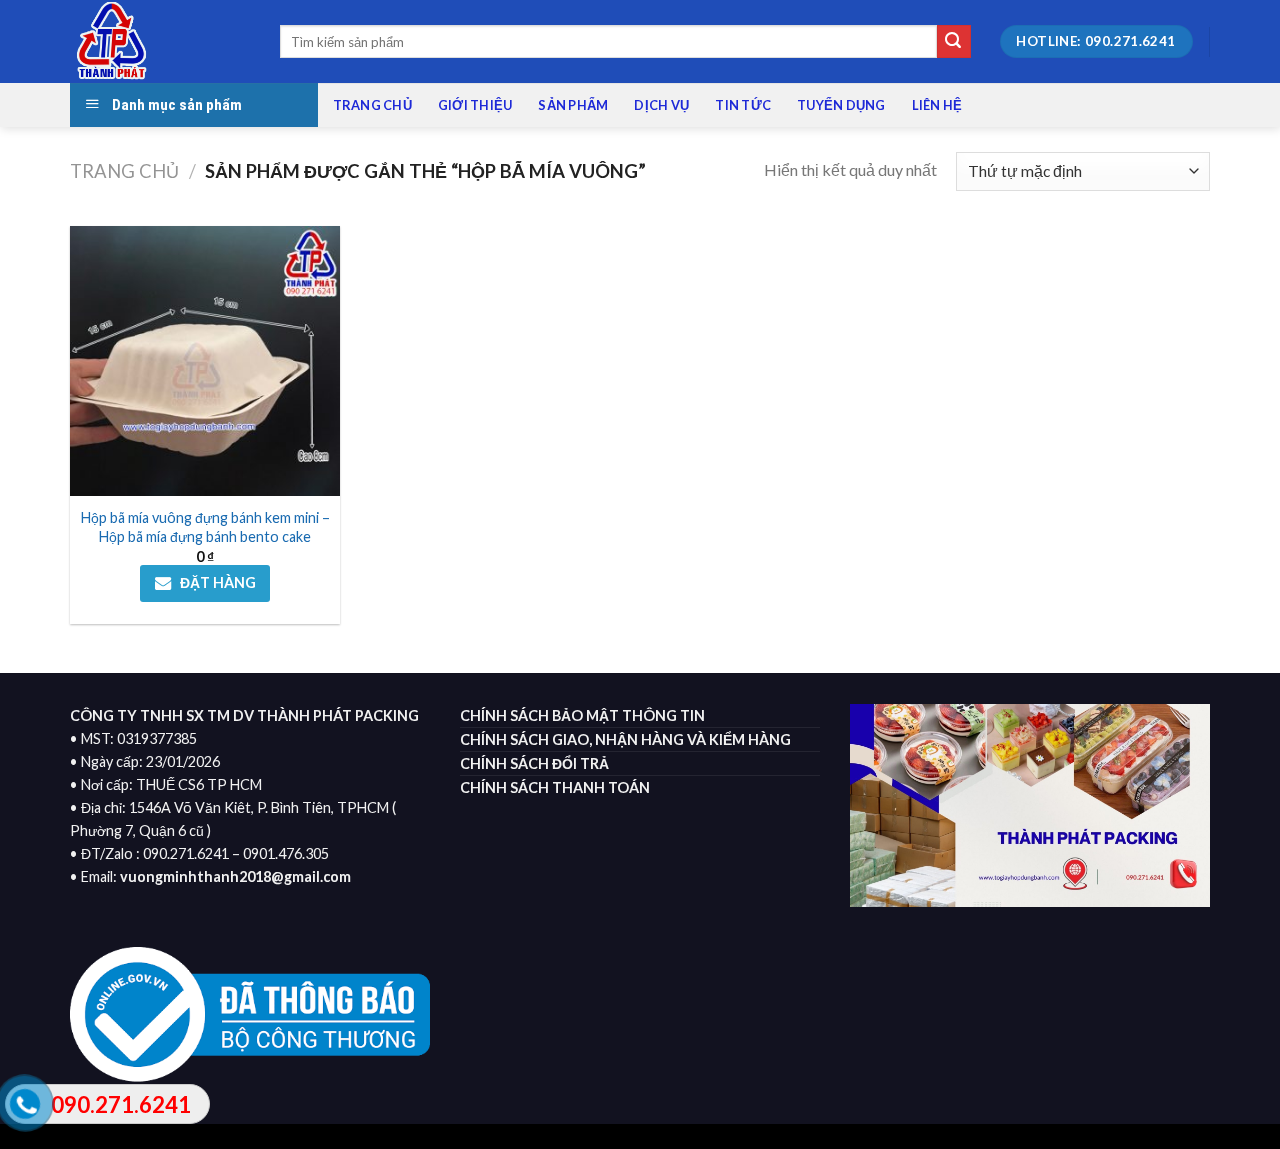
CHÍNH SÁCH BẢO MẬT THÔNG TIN (582, 715)
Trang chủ (372, 105)
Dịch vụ (661, 105)
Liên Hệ (937, 105)
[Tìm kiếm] (954, 42)
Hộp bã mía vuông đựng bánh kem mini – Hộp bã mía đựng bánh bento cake (205, 527)
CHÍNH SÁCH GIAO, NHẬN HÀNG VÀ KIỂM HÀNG (625, 739)
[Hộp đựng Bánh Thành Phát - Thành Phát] (160, 41)
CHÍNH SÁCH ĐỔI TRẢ (534, 763)
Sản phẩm (573, 105)
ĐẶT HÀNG (218, 582)
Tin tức (743, 105)
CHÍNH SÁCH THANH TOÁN (555, 787)
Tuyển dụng (841, 105)
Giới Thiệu (475, 105)
